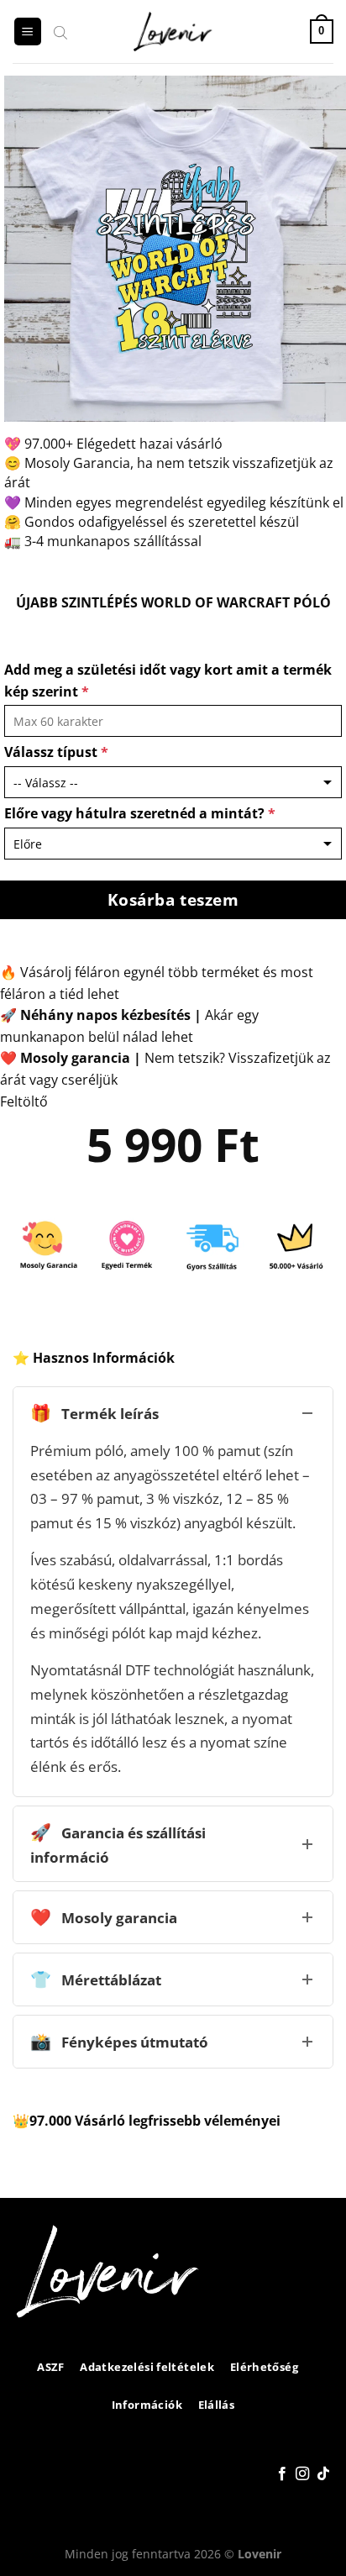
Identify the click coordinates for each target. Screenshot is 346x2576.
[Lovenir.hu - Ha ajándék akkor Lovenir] (173, 32)
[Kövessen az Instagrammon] (302, 2474)
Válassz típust (56, 752)
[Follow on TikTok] (323, 2474)
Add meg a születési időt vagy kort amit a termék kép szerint (168, 681)
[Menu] (28, 32)
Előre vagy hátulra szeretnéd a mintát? (140, 813)
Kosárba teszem (173, 899)
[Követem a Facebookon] (282, 2474)
